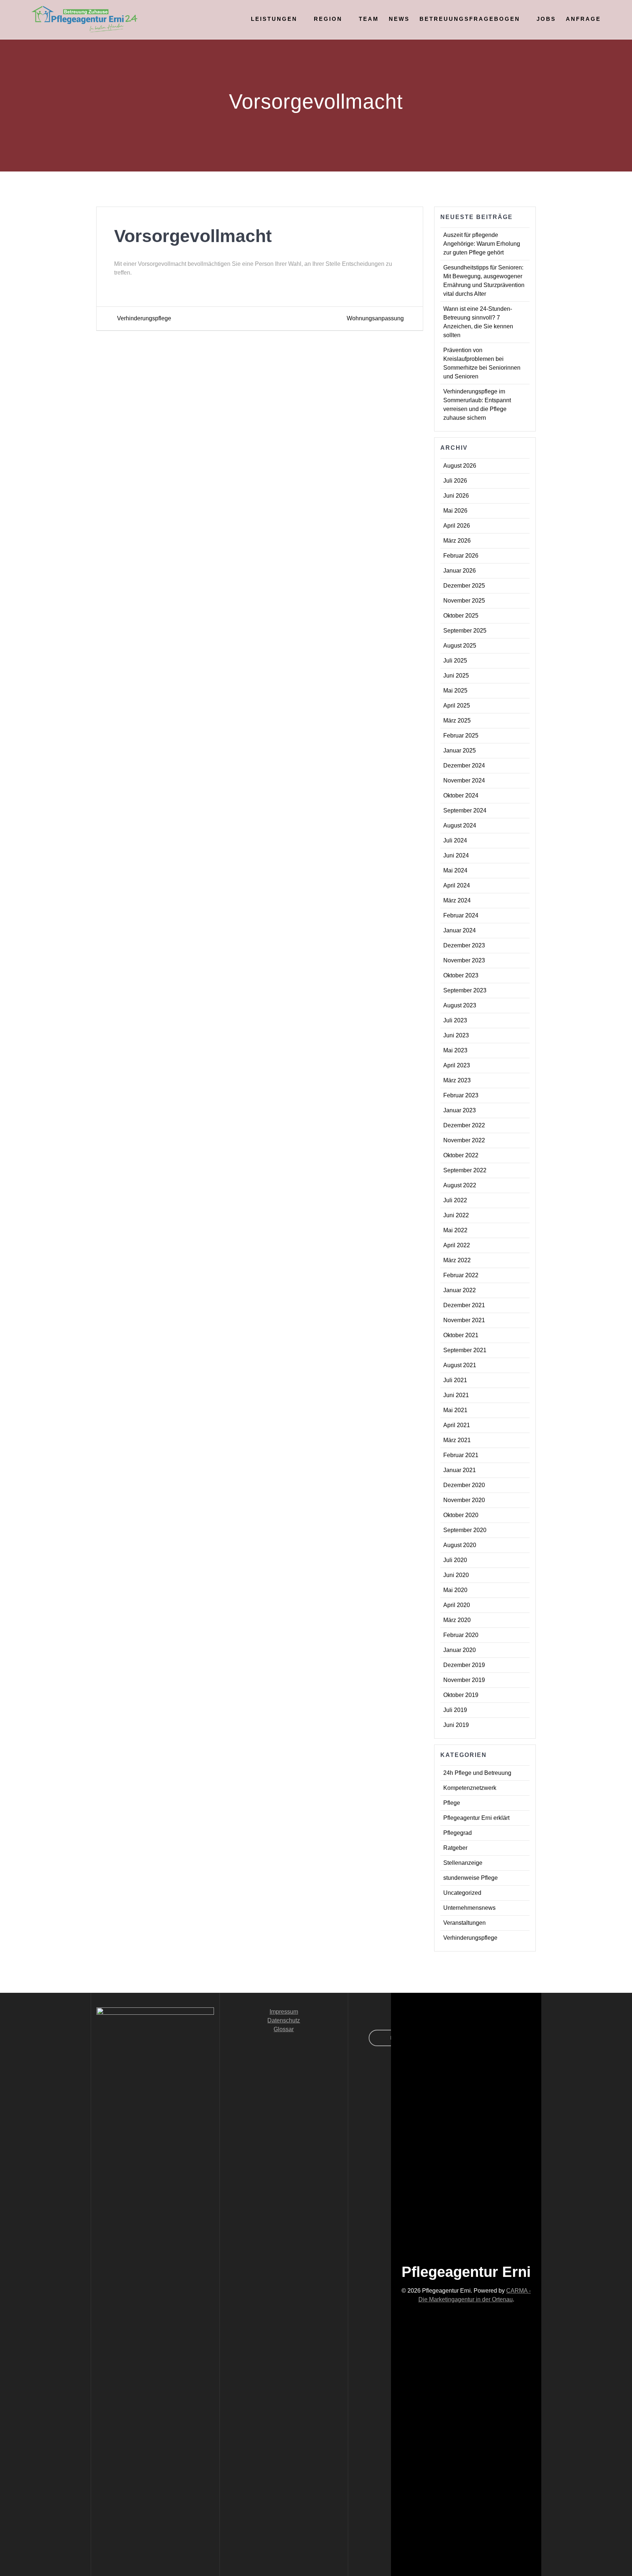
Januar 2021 (460, 1470)
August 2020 (460, 1545)
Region (328, 19)
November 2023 (464, 960)
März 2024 (457, 900)
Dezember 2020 (464, 1485)
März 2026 (457, 541)
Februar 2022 (461, 1275)
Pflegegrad (458, 1833)
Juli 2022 (455, 1200)
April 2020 (457, 1605)
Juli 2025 (455, 661)
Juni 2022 (456, 1215)
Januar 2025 (460, 750)
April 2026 (457, 526)
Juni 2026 (456, 496)
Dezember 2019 (464, 1665)
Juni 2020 (456, 1575)
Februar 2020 (461, 1635)
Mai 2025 (455, 691)
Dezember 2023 (464, 945)
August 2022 (460, 1185)
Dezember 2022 (464, 1125)
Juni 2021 (456, 1395)
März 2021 (457, 1440)
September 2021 (465, 1350)
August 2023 (460, 1005)
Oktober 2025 (461, 616)
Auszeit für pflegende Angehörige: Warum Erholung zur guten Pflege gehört (482, 244)
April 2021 (457, 1425)
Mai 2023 (455, 1050)
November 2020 (464, 1500)
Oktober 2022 (461, 1155)
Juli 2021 (455, 1380)
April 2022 (457, 1245)
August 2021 (460, 1365)
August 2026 (460, 466)
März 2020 (457, 1620)
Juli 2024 (455, 840)
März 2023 (457, 1080)
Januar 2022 (460, 1290)
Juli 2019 (455, 1710)
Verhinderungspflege (470, 1938)
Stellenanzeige (463, 1863)
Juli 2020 (455, 1560)
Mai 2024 (455, 870)
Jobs (546, 19)
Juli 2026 (455, 481)
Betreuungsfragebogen (470, 19)
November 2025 (464, 601)
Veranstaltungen (464, 1923)
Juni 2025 (456, 676)
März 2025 (457, 721)
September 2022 (465, 1170)
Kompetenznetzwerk (470, 1788)
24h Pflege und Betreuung (477, 1773)
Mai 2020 (455, 1590)
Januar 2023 (460, 1110)
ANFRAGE (583, 19)
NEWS (399, 19)
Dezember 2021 (464, 1305)
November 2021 (464, 1320)
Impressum (284, 2012)
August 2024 (460, 825)
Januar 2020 (460, 1650)
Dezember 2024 (464, 765)
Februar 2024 (461, 915)
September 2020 (465, 1530)
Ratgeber (455, 1848)
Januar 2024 (460, 930)
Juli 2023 (455, 1020)
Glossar (284, 2029)
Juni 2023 (456, 1035)
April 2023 (457, 1065)
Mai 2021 (455, 1410)
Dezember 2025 (464, 586)
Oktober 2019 (461, 1695)
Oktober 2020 (461, 1515)
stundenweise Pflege (471, 1878)
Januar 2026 (460, 571)
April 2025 (457, 706)
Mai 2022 (455, 1230)
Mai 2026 (455, 511)
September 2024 (465, 810)
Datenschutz (284, 2020)
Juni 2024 (456, 855)
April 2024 (457, 885)
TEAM (369, 19)
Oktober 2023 (461, 975)
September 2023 (465, 990)
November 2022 (464, 1140)
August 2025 (460, 646)
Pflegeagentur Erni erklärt (476, 1818)
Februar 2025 (461, 736)
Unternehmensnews (469, 1908)
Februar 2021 (461, 1455)
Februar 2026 (461, 556)
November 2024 (464, 780)
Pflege (452, 1803)
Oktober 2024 (461, 795)
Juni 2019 (456, 1725)
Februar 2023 (461, 1095)
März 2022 (457, 1260)
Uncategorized (462, 1893)
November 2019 (464, 1680)
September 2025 (465, 631)
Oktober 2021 (461, 1335)
